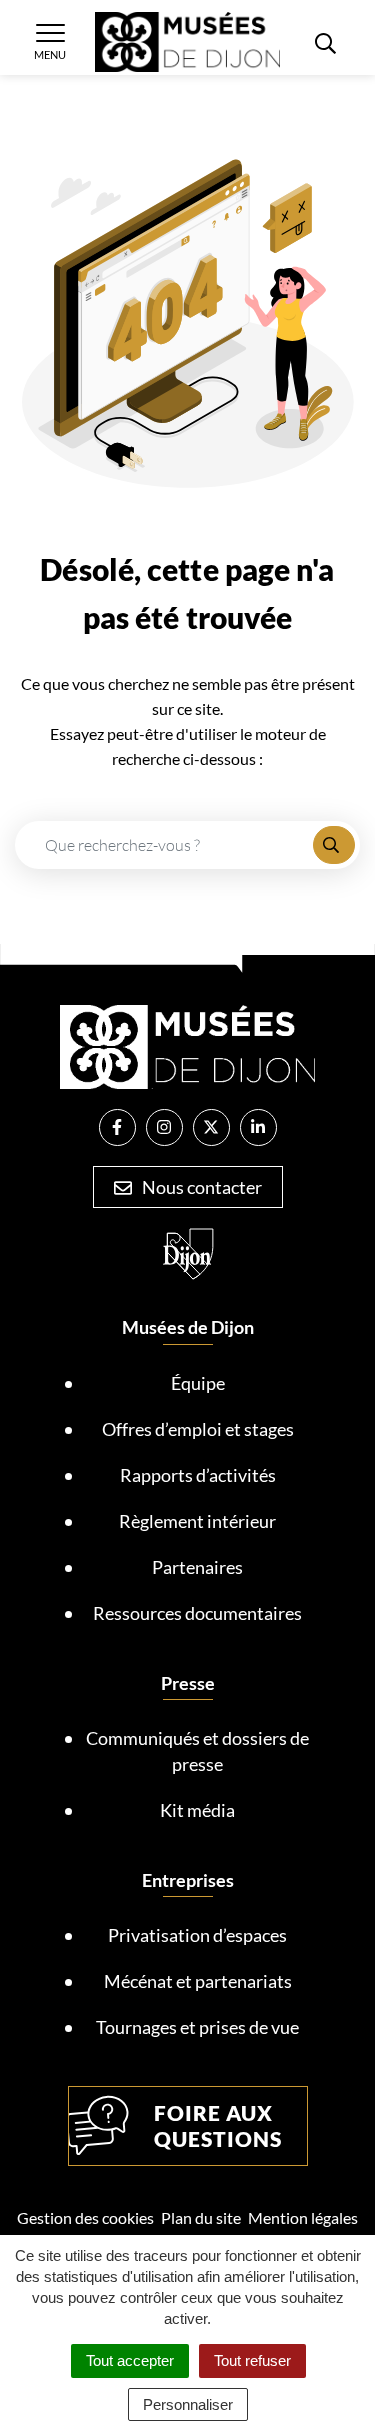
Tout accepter (130, 2360)
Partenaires (197, 1567)
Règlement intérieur (197, 1521)
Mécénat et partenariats (198, 1981)
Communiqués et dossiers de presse (197, 1751)
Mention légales (303, 2217)
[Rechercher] (334, 845)
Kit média (197, 1810)
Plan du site (201, 2217)
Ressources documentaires (197, 1613)
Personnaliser (188, 2404)
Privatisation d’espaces (197, 1935)
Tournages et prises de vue (197, 2027)
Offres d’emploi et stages (198, 1429)
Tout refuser (252, 2360)
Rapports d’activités (198, 1475)
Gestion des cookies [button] (85, 2217)
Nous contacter (200, 1187)
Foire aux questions (218, 2125)
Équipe (198, 1383)
